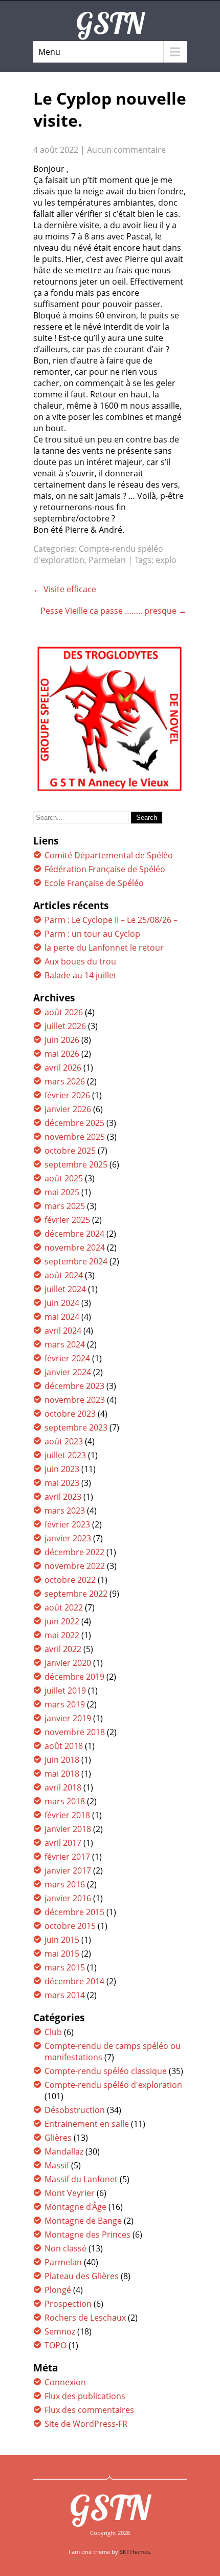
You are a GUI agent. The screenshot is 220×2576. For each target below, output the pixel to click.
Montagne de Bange (83, 2221)
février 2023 (67, 1524)
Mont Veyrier (70, 2193)
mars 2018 (65, 1801)
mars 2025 (65, 1206)
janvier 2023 (68, 1538)
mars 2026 (65, 1081)
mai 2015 (62, 1954)
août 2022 (64, 1607)
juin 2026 (62, 1040)
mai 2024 (62, 1317)
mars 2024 (65, 1344)
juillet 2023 (65, 1455)
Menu (49, 52)
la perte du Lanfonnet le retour (104, 948)
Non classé (65, 2248)
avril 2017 (63, 1843)
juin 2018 (62, 1760)
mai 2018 (62, 1774)
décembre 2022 (74, 1552)
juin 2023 (62, 1469)
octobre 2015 (70, 1926)
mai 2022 (62, 1635)
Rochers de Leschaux (85, 2318)
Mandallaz (64, 2151)
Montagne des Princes (87, 2235)
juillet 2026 (65, 1026)
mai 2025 (62, 1192)
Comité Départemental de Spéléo (109, 855)
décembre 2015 (74, 1912)
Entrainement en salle (87, 2124)
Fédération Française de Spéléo (105, 869)
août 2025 (64, 1178)
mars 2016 (65, 1884)
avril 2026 (63, 1068)
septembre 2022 (76, 1594)
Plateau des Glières (82, 2276)
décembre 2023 (74, 1386)
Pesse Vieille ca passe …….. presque (114, 611)
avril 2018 (63, 1787)
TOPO (56, 2345)
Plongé (58, 2290)
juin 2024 (62, 1303)
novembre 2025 (75, 1137)
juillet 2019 (65, 1690)
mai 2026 (62, 1054)
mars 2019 (65, 1704)
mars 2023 (65, 1511)
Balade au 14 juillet (81, 975)
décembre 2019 (74, 1677)
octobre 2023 (70, 1414)
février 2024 (67, 1358)
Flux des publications (85, 2396)
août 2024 (64, 1275)
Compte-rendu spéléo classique (106, 2071)
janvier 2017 (68, 1870)
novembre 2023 (75, 1400)
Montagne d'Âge (75, 2207)
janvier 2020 (68, 1663)
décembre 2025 (74, 1123)
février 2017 (67, 1857)
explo (166, 560)
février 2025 (67, 1220)
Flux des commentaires (89, 2410)
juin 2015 (62, 1940)
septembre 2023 (76, 1427)
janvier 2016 (68, 1898)
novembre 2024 (75, 1247)
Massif (57, 2165)
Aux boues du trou (80, 961)
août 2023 (64, 1441)
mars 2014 (65, 1995)
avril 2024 (63, 1331)
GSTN (110, 2507)
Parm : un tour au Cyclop (92, 934)
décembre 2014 (74, 1981)
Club (53, 2032)
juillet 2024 (65, 1289)
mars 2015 (65, 1967)
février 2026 (67, 1095)
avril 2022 (63, 1649)
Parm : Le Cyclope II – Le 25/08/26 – (111, 920)
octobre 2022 (70, 1580)
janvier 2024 (68, 1372)
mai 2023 (62, 1483)
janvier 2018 (68, 1829)
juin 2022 (62, 1621)
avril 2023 (63, 1497)
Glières (58, 2138)
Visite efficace (65, 589)
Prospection (68, 2304)
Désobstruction (75, 2110)
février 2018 (67, 1815)
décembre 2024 (74, 1234)
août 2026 (64, 1012)
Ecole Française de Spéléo (94, 883)
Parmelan (107, 560)
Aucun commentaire (126, 150)
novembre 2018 (75, 1732)
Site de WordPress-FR (86, 2424)
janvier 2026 (68, 1109)
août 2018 (64, 1746)
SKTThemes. (136, 2552)
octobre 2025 (70, 1151)
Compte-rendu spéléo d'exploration (113, 2085)
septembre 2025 (76, 1164)
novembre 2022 (75, 1566)
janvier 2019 (68, 1718)
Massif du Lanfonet (81, 2179)
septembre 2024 (76, 1261)
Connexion (65, 2382)
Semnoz (60, 2331)
